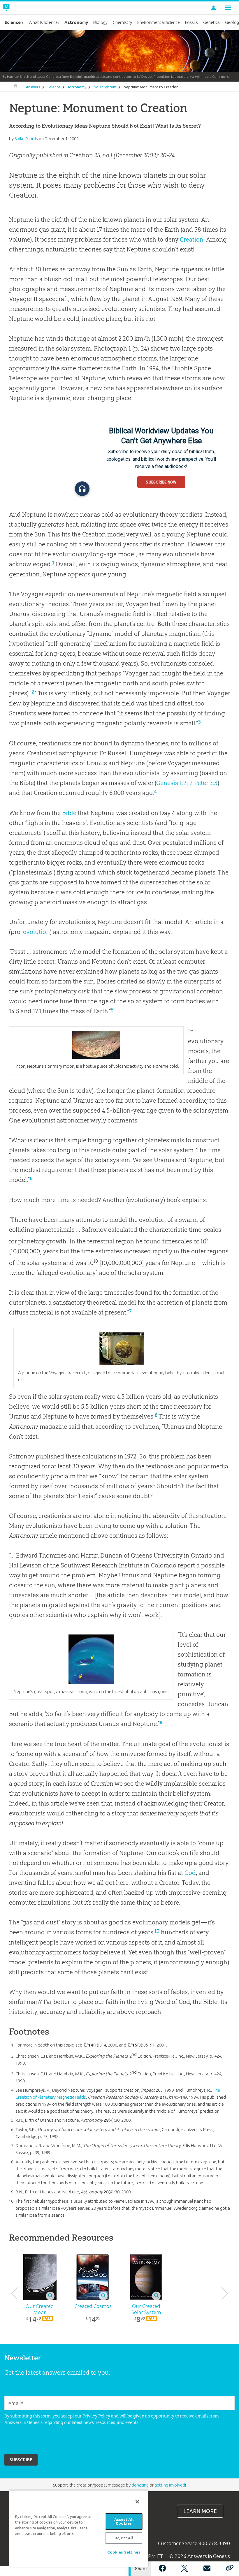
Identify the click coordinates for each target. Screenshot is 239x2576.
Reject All (124, 2538)
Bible (69, 813)
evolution (36, 932)
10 (157, 1931)
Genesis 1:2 (171, 783)
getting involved (170, 2485)
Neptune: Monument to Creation (151, 87)
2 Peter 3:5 (203, 783)
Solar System (105, 87)
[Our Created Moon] (40, 2277)
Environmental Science (159, 22)
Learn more (200, 2511)
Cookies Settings (124, 2552)
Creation (192, 239)
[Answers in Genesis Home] (20, 8)
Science (54, 87)
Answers (33, 87)
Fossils (191, 22)
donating (140, 2485)
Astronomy (77, 87)
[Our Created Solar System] (146, 2277)
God (190, 1873)
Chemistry (122, 22)
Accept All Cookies (124, 2521)
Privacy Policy (96, 2416)
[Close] (137, 2502)
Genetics (211, 22)
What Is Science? (44, 22)
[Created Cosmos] (93, 2277)
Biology (100, 22)
